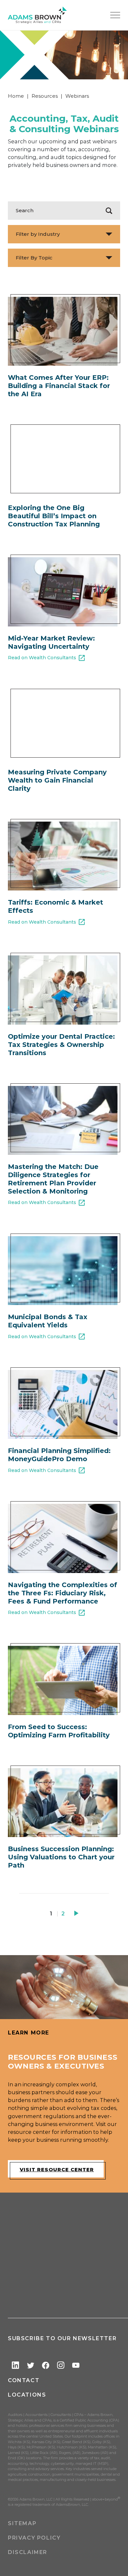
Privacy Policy (34, 2538)
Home (16, 96)
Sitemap (22, 2523)
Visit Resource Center (57, 2169)
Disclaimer (28, 2552)
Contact (24, 2380)
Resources (45, 96)
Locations (27, 2395)
